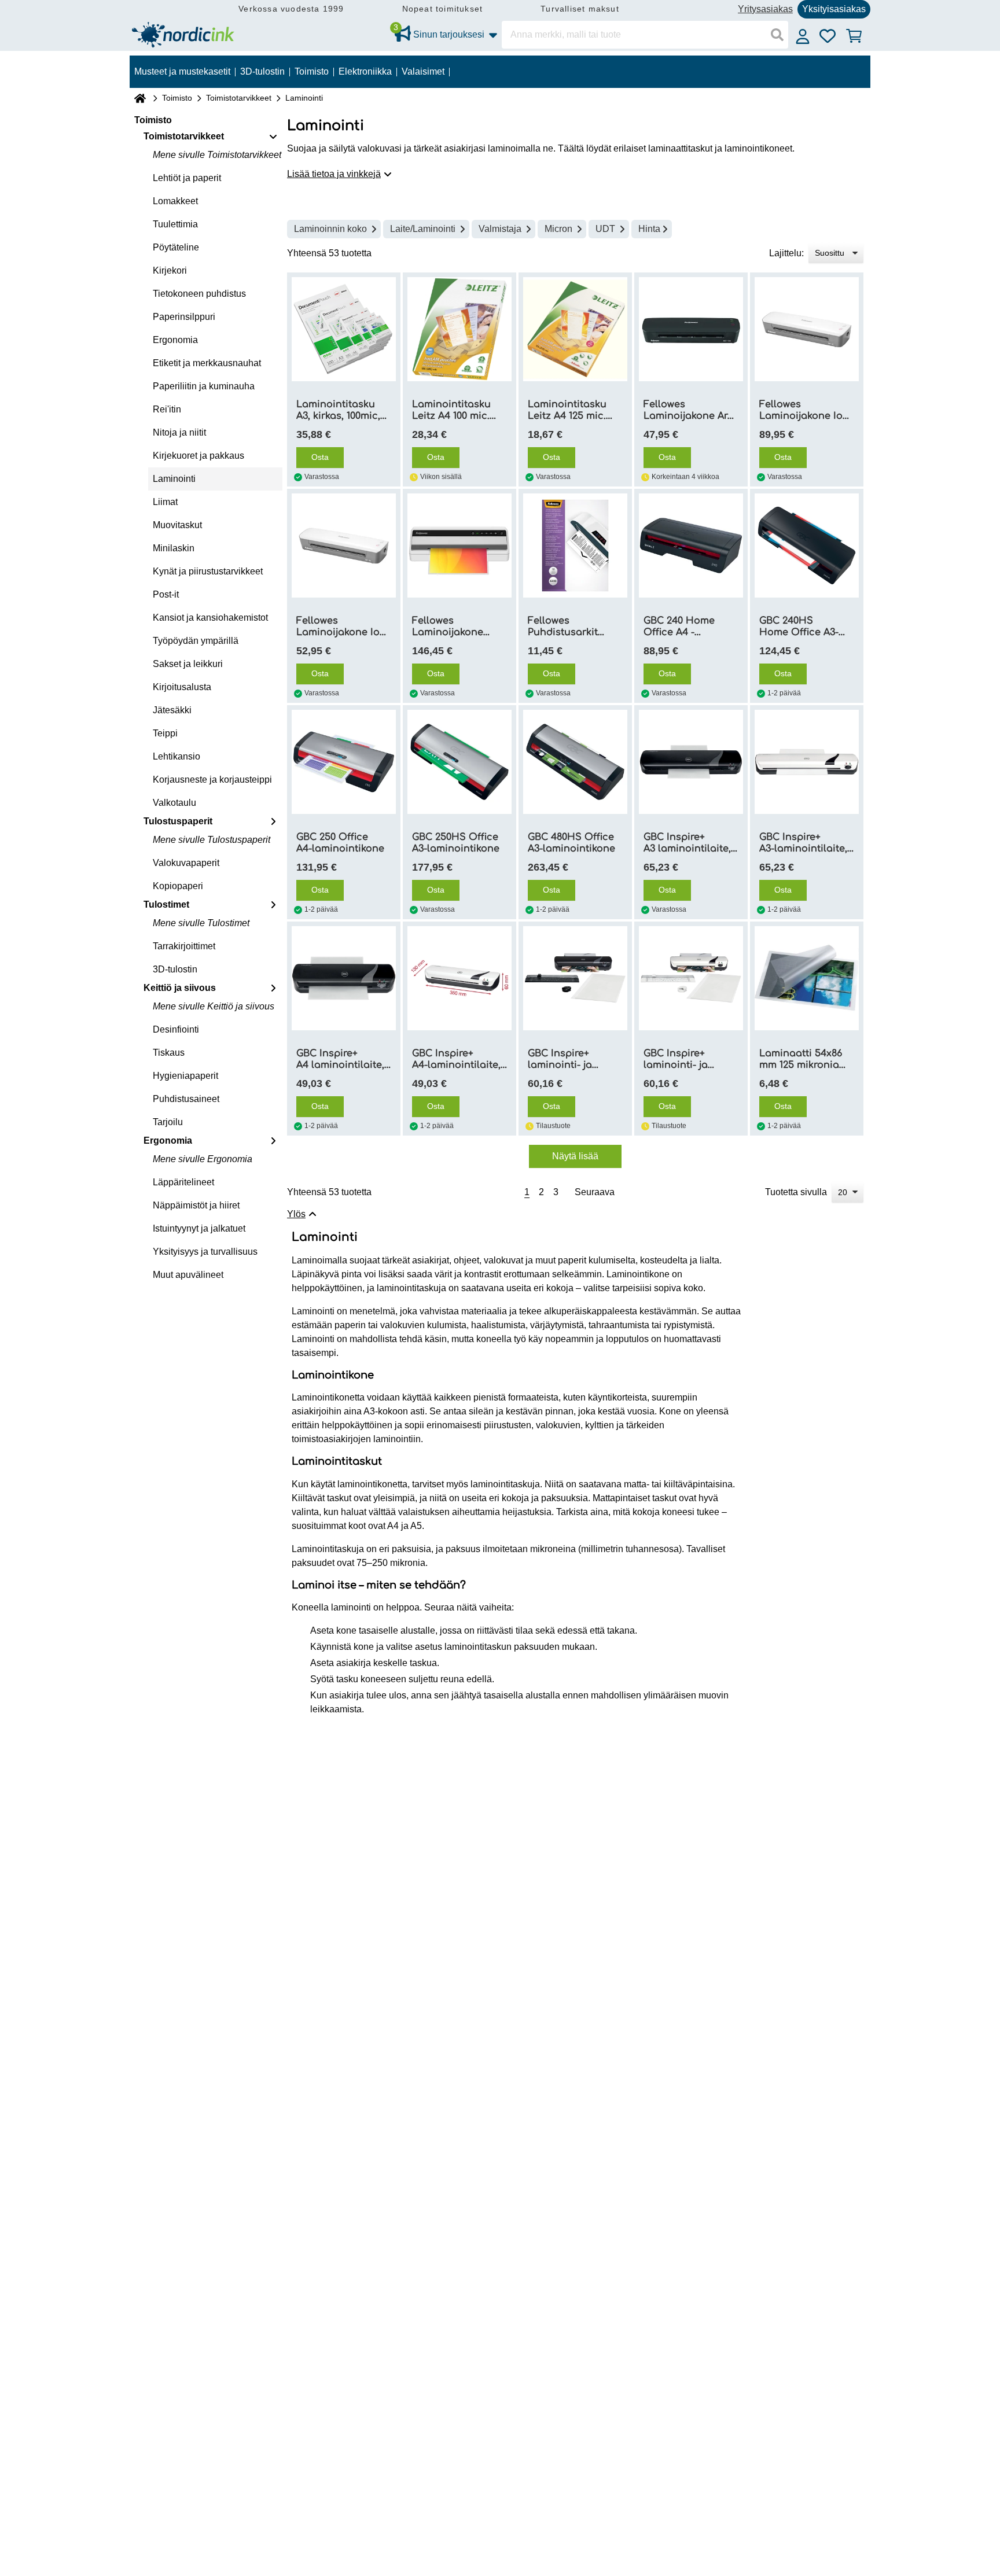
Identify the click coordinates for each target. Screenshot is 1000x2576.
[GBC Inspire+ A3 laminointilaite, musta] (691, 762)
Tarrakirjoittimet (184, 946)
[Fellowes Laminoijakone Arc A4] (691, 329)
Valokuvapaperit (186, 863)
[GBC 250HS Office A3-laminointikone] (459, 762)
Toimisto (177, 98)
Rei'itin (167, 409)
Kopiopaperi (178, 886)
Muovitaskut (177, 525)
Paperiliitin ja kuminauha (204, 386)
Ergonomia (175, 340)
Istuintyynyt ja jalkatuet (199, 1228)
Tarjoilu (168, 1122)
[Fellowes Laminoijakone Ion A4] (344, 546)
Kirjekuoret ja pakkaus (198, 456)
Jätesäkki (172, 710)
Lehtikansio (177, 756)
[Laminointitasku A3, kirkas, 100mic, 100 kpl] (344, 329)
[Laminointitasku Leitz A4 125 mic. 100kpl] (575, 329)
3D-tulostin (175, 969)
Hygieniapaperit (185, 1076)
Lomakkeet (175, 201)
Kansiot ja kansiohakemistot (210, 618)
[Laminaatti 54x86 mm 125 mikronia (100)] (807, 978)
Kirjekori (170, 270)
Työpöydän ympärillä (196, 641)
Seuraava (595, 1192)
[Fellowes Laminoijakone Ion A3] (807, 329)
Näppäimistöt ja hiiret (196, 1205)
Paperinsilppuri (184, 317)
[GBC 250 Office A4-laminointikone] (344, 762)
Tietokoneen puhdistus (199, 294)
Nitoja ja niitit (179, 432)
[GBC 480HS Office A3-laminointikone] (575, 762)
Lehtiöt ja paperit (187, 178)
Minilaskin (174, 548)
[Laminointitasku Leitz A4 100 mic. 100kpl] (459, 329)
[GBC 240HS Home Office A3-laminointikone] (807, 546)
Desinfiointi (176, 1029)
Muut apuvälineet (188, 1275)
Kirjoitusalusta (182, 687)
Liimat (165, 502)
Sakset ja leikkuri (188, 664)
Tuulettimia (175, 224)
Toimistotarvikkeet (239, 98)
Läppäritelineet (183, 1182)
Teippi (165, 733)
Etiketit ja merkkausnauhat (207, 363)
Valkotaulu (174, 803)
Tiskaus (169, 1053)
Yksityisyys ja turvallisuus (205, 1252)
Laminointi (174, 479)
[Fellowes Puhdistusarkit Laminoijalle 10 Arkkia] (575, 546)
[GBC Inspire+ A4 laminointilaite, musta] (344, 978)
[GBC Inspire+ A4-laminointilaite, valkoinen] (459, 978)
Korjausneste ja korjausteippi (212, 780)
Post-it (166, 594)
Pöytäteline (176, 247)
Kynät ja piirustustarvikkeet (208, 571)
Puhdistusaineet (186, 1099)
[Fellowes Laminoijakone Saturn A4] (459, 546)
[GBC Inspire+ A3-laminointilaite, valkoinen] (807, 762)
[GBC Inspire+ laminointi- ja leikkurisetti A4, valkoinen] (691, 978)
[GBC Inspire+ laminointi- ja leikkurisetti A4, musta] (575, 978)
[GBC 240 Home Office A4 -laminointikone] (691, 546)
